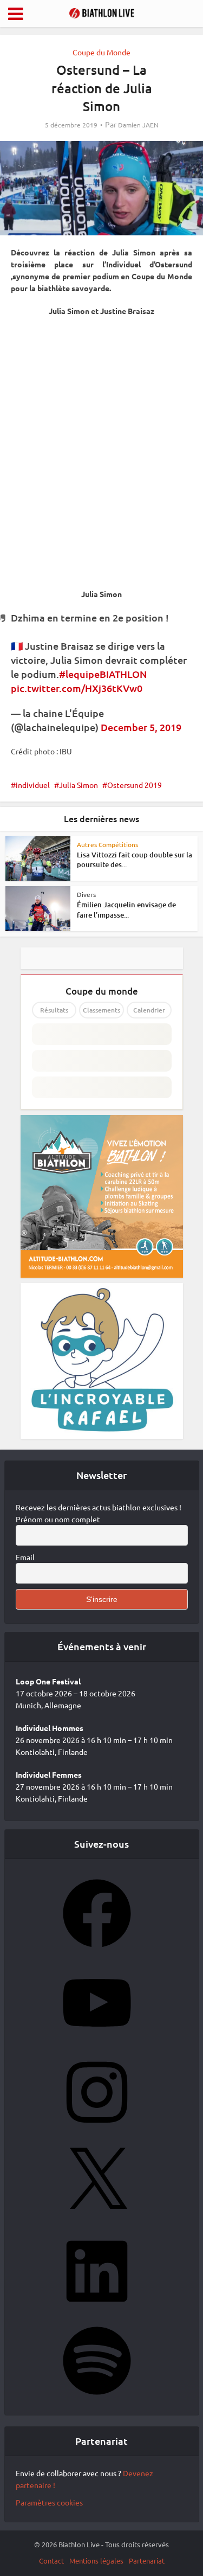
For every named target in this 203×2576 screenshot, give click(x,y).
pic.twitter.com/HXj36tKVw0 (77, 688)
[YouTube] (97, 2040)
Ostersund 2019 (135, 785)
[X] (97, 2219)
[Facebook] (97, 1951)
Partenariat (147, 2561)
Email (25, 1557)
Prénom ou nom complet (58, 1519)
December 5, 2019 (141, 727)
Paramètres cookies (49, 2502)
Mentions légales (96, 2561)
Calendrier (149, 1010)
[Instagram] (97, 2130)
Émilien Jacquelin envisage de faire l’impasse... (126, 909)
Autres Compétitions (107, 844)
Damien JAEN (138, 125)
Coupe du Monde (101, 52)
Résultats (54, 1010)
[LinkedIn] (97, 2309)
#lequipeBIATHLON (103, 674)
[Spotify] (97, 2398)
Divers (86, 894)
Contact (51, 2561)
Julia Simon (78, 785)
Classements (101, 1010)
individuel (33, 785)
